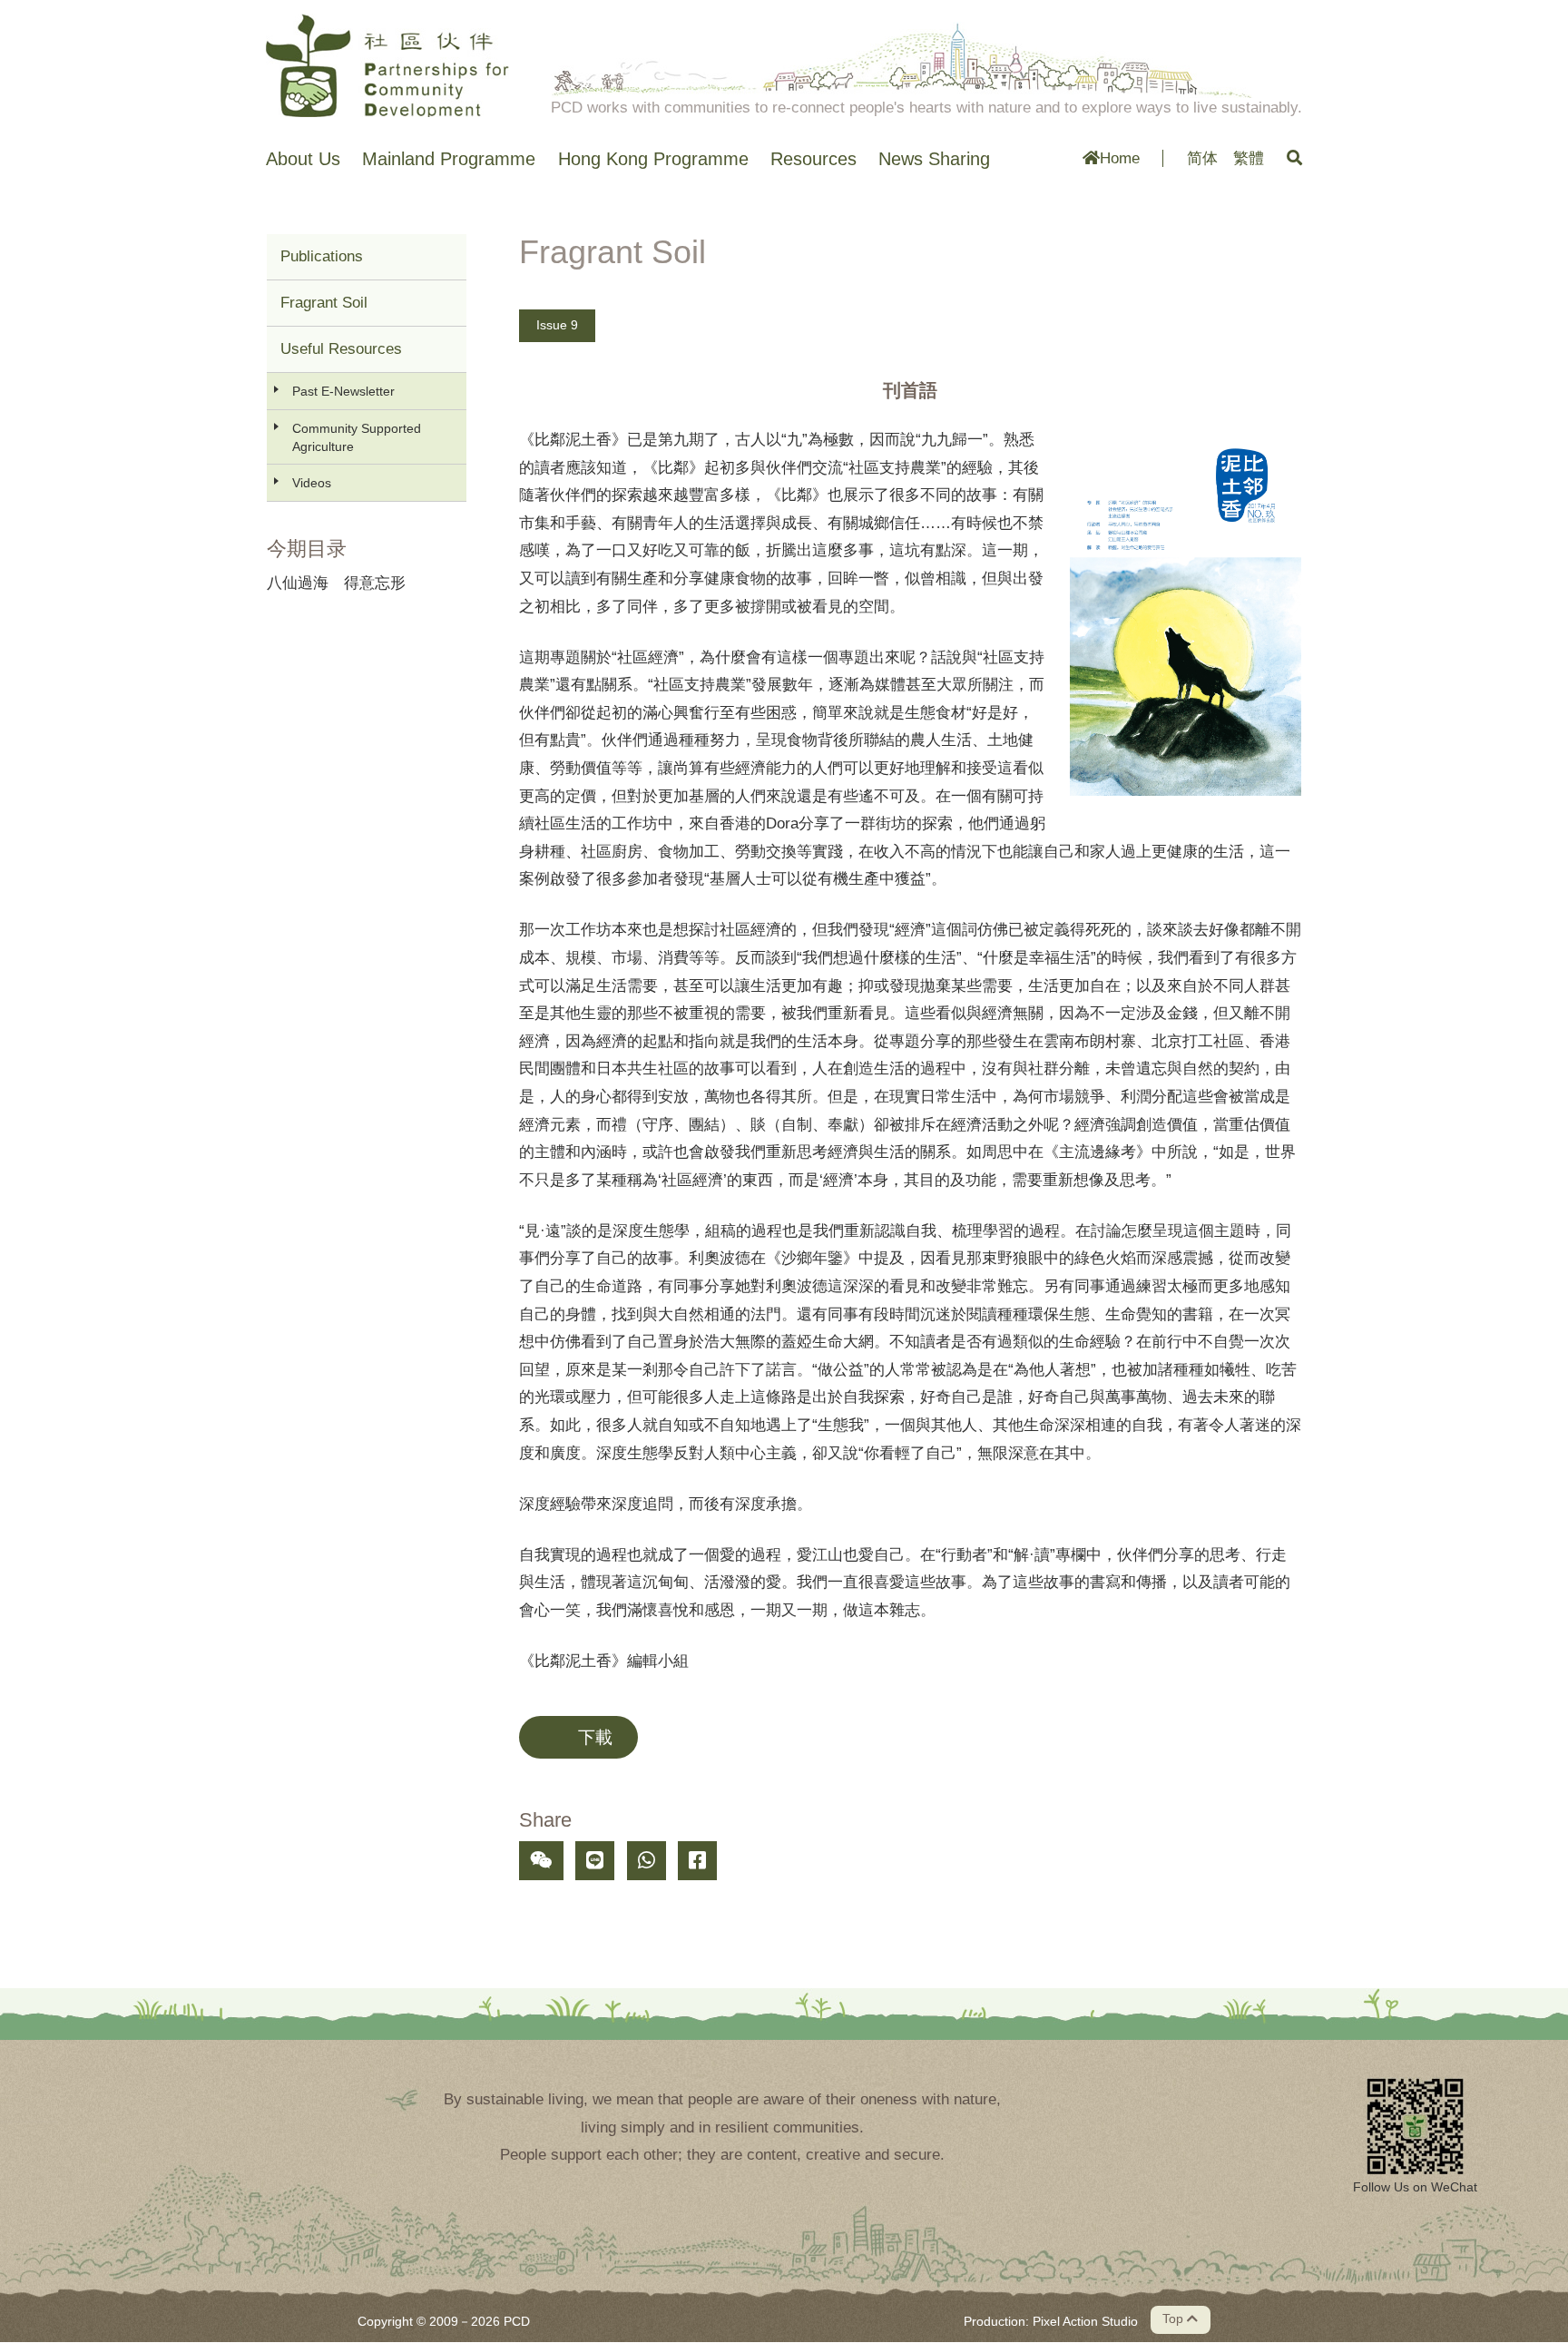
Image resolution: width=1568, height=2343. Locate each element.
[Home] (387, 65)
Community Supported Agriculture (357, 437)
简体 (1202, 158)
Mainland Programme (449, 159)
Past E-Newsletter (343, 391)
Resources (813, 159)
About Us (303, 159)
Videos (312, 483)
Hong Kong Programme (653, 159)
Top (1175, 2319)
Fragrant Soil (324, 303)
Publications (322, 256)
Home (1120, 158)
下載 (595, 1737)
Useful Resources (341, 349)
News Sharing (934, 159)
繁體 (1249, 158)
